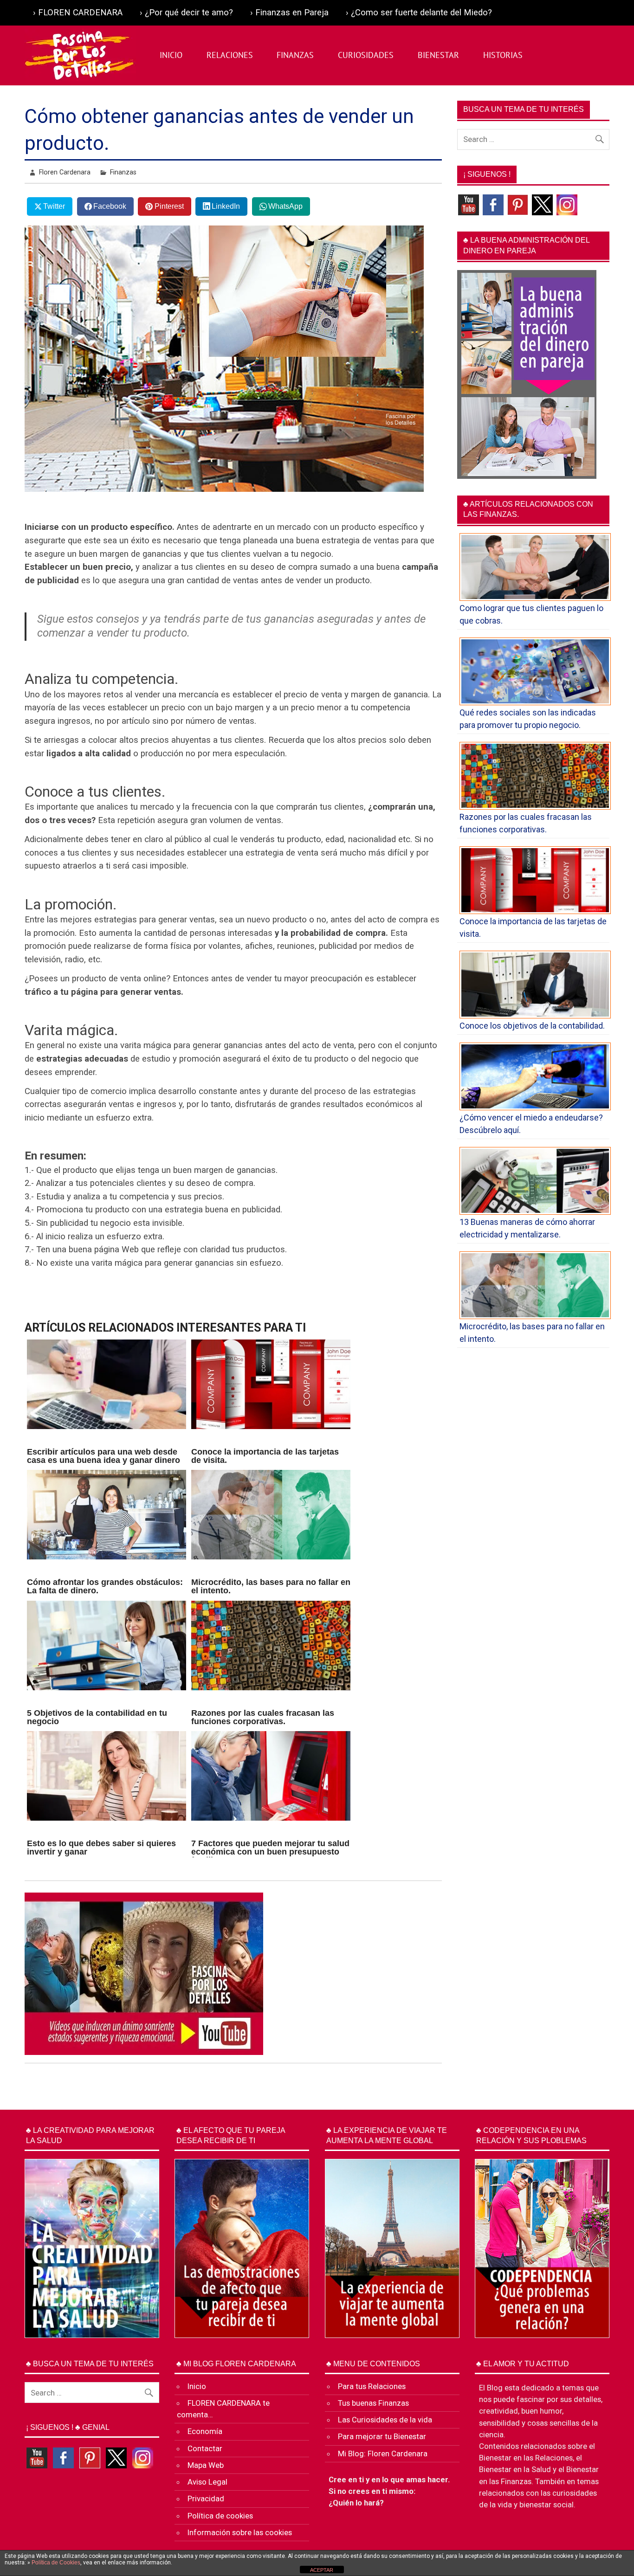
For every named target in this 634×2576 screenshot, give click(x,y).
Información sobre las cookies (240, 2532)
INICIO (171, 55)
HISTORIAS (503, 55)
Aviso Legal (207, 2482)
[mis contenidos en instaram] (567, 204)
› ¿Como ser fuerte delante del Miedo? (419, 13)
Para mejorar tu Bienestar (382, 2436)
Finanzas (123, 172)
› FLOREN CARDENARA (78, 13)
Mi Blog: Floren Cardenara (383, 2454)
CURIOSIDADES (366, 55)
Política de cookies (220, 2516)
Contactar (205, 2448)
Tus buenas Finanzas (373, 2403)
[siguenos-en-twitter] (542, 204)
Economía (205, 2431)
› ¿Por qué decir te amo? (186, 13)
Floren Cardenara (65, 172)
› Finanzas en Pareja (289, 13)
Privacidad (206, 2499)
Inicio (197, 2386)
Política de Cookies (56, 2563)
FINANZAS (295, 55)
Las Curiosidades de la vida (385, 2420)
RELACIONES (230, 55)
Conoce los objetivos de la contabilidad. (532, 1026)
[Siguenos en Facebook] (493, 204)
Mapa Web (206, 2465)
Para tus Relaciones (372, 2386)
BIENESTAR (438, 55)
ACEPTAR (322, 2570)
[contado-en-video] (469, 204)
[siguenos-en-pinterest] (518, 204)
